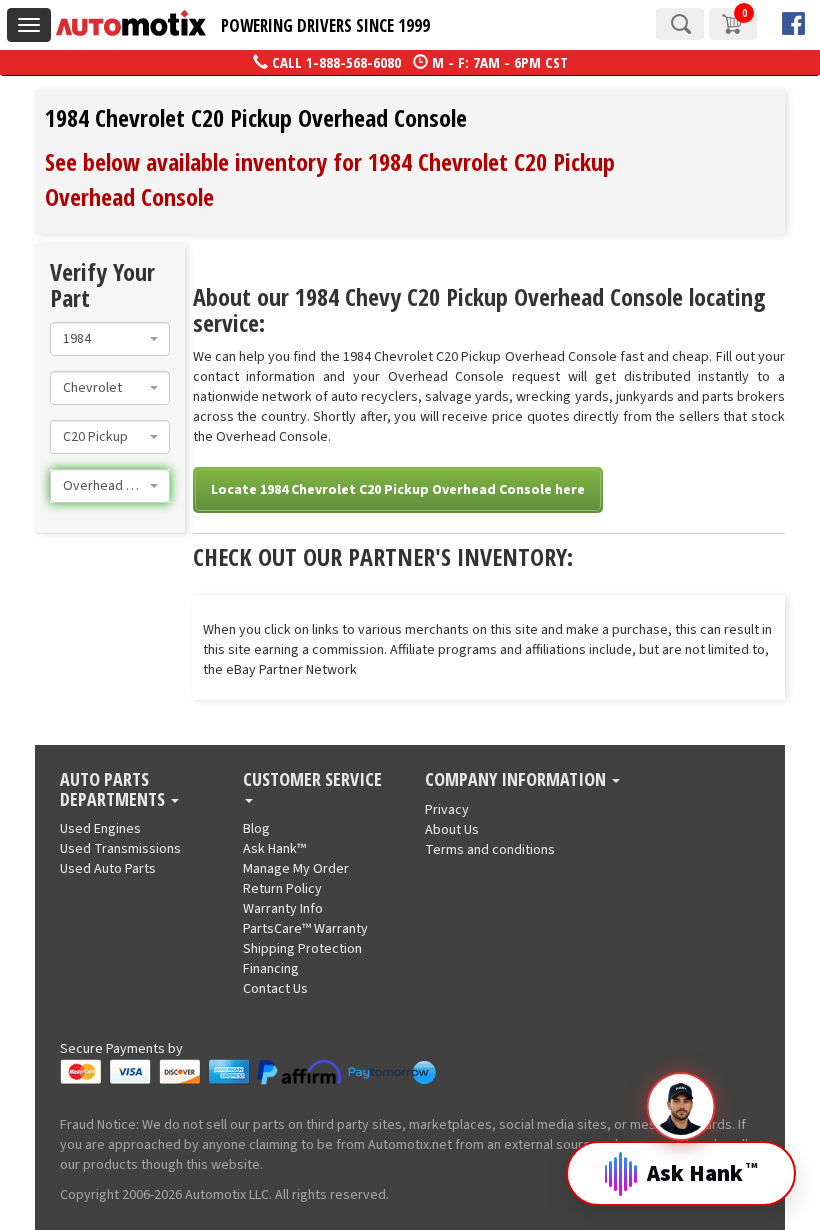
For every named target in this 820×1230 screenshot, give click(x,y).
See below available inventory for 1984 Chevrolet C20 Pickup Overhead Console (330, 178)
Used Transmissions (120, 849)
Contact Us (275, 989)
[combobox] (110, 339)
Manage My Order (296, 869)
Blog (256, 829)
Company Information (517, 780)
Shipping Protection (302, 949)
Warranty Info (283, 909)
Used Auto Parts (108, 869)
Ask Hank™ (274, 849)
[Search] (680, 24)
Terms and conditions (490, 850)
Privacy (447, 810)
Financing (271, 969)
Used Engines (100, 829)
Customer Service (312, 780)
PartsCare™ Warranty (305, 929)
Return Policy (282, 889)
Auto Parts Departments (114, 790)
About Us (452, 830)
